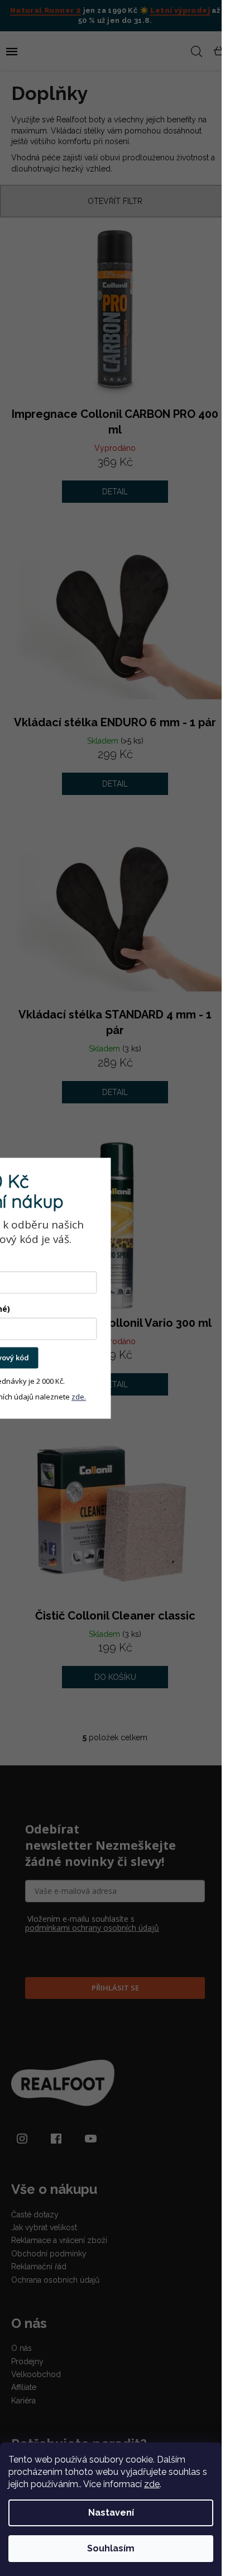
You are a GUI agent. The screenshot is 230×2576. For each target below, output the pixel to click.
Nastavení (111, 2513)
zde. (79, 1397)
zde (152, 2484)
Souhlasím (111, 2548)
